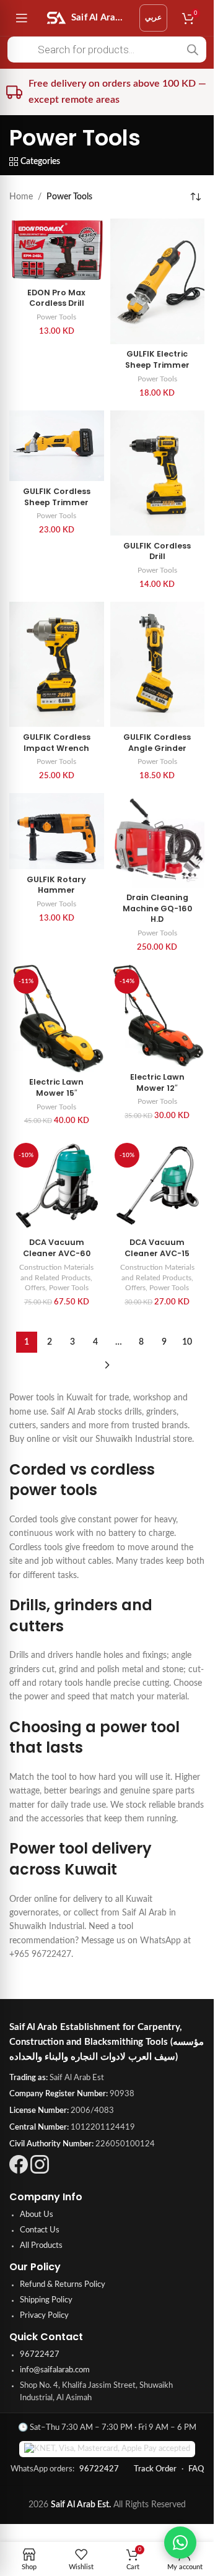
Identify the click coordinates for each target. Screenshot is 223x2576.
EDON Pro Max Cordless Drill (56, 298)
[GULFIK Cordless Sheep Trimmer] (57, 446)
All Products (41, 2246)
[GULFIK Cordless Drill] (158, 473)
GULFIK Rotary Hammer (56, 885)
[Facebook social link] (19, 2171)
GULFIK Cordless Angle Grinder (157, 743)
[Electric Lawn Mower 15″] (57, 1018)
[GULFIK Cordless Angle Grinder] (158, 665)
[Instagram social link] (40, 2171)
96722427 (40, 2355)
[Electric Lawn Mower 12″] (158, 1016)
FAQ (196, 2469)
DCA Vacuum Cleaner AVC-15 (157, 1248)
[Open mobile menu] (22, 18)
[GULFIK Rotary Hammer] (57, 831)
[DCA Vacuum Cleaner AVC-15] (158, 1186)
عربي (153, 17)
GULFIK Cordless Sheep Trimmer (57, 497)
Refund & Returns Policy (63, 2285)
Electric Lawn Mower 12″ (157, 1082)
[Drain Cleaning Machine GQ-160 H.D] (158, 840)
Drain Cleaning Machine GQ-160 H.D (157, 908)
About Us (37, 2215)
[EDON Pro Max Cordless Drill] (57, 250)
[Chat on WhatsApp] (180, 2543)
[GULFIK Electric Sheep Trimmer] (158, 281)
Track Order (155, 2469)
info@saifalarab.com (55, 2370)
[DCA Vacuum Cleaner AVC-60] (57, 1186)
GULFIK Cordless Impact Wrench (57, 743)
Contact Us (40, 2230)
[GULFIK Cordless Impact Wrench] (57, 665)
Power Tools (56, 317)
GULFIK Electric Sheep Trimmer (157, 359)
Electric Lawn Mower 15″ (56, 1087)
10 (187, 1342)
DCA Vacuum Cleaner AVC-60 (57, 1248)
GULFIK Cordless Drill (157, 551)
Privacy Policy (44, 2316)
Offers (35, 1288)
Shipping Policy (46, 2300)
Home (21, 197)
